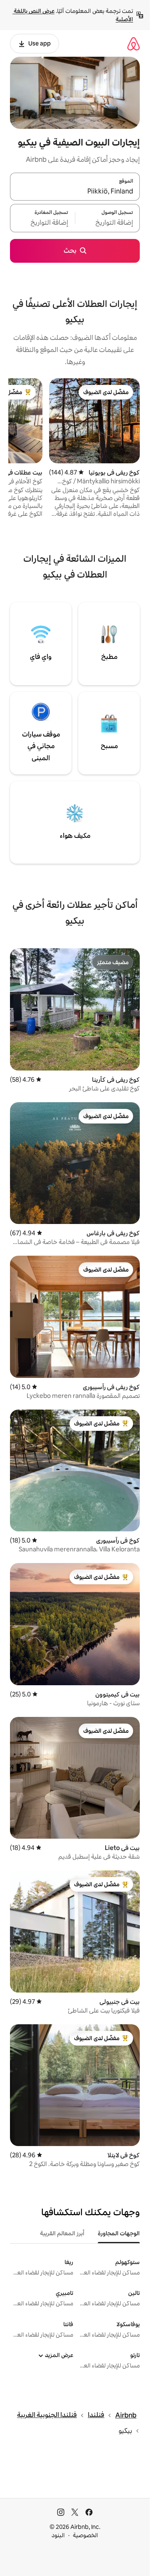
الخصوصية (85, 2535)
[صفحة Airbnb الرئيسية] (134, 44)
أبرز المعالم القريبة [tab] (62, 2233)
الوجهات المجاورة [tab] (119, 2233)
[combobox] (75, 191)
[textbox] (108, 223)
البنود (58, 2535)
